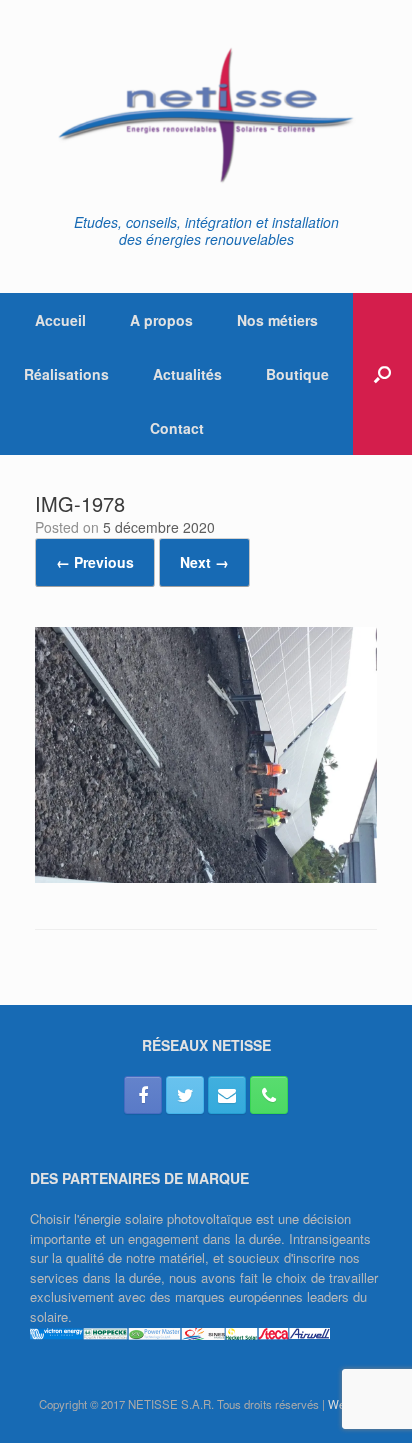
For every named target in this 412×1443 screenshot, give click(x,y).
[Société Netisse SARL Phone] (269, 1095)
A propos (161, 320)
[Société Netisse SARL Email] (227, 1095)
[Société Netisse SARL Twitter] (185, 1095)
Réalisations (66, 374)
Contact (177, 428)
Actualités (187, 374)
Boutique (297, 374)
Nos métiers (277, 320)
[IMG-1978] (206, 877)
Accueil (60, 320)
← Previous (95, 562)
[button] (382, 374)
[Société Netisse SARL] (206, 114)
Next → (204, 562)
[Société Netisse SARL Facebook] (143, 1095)
